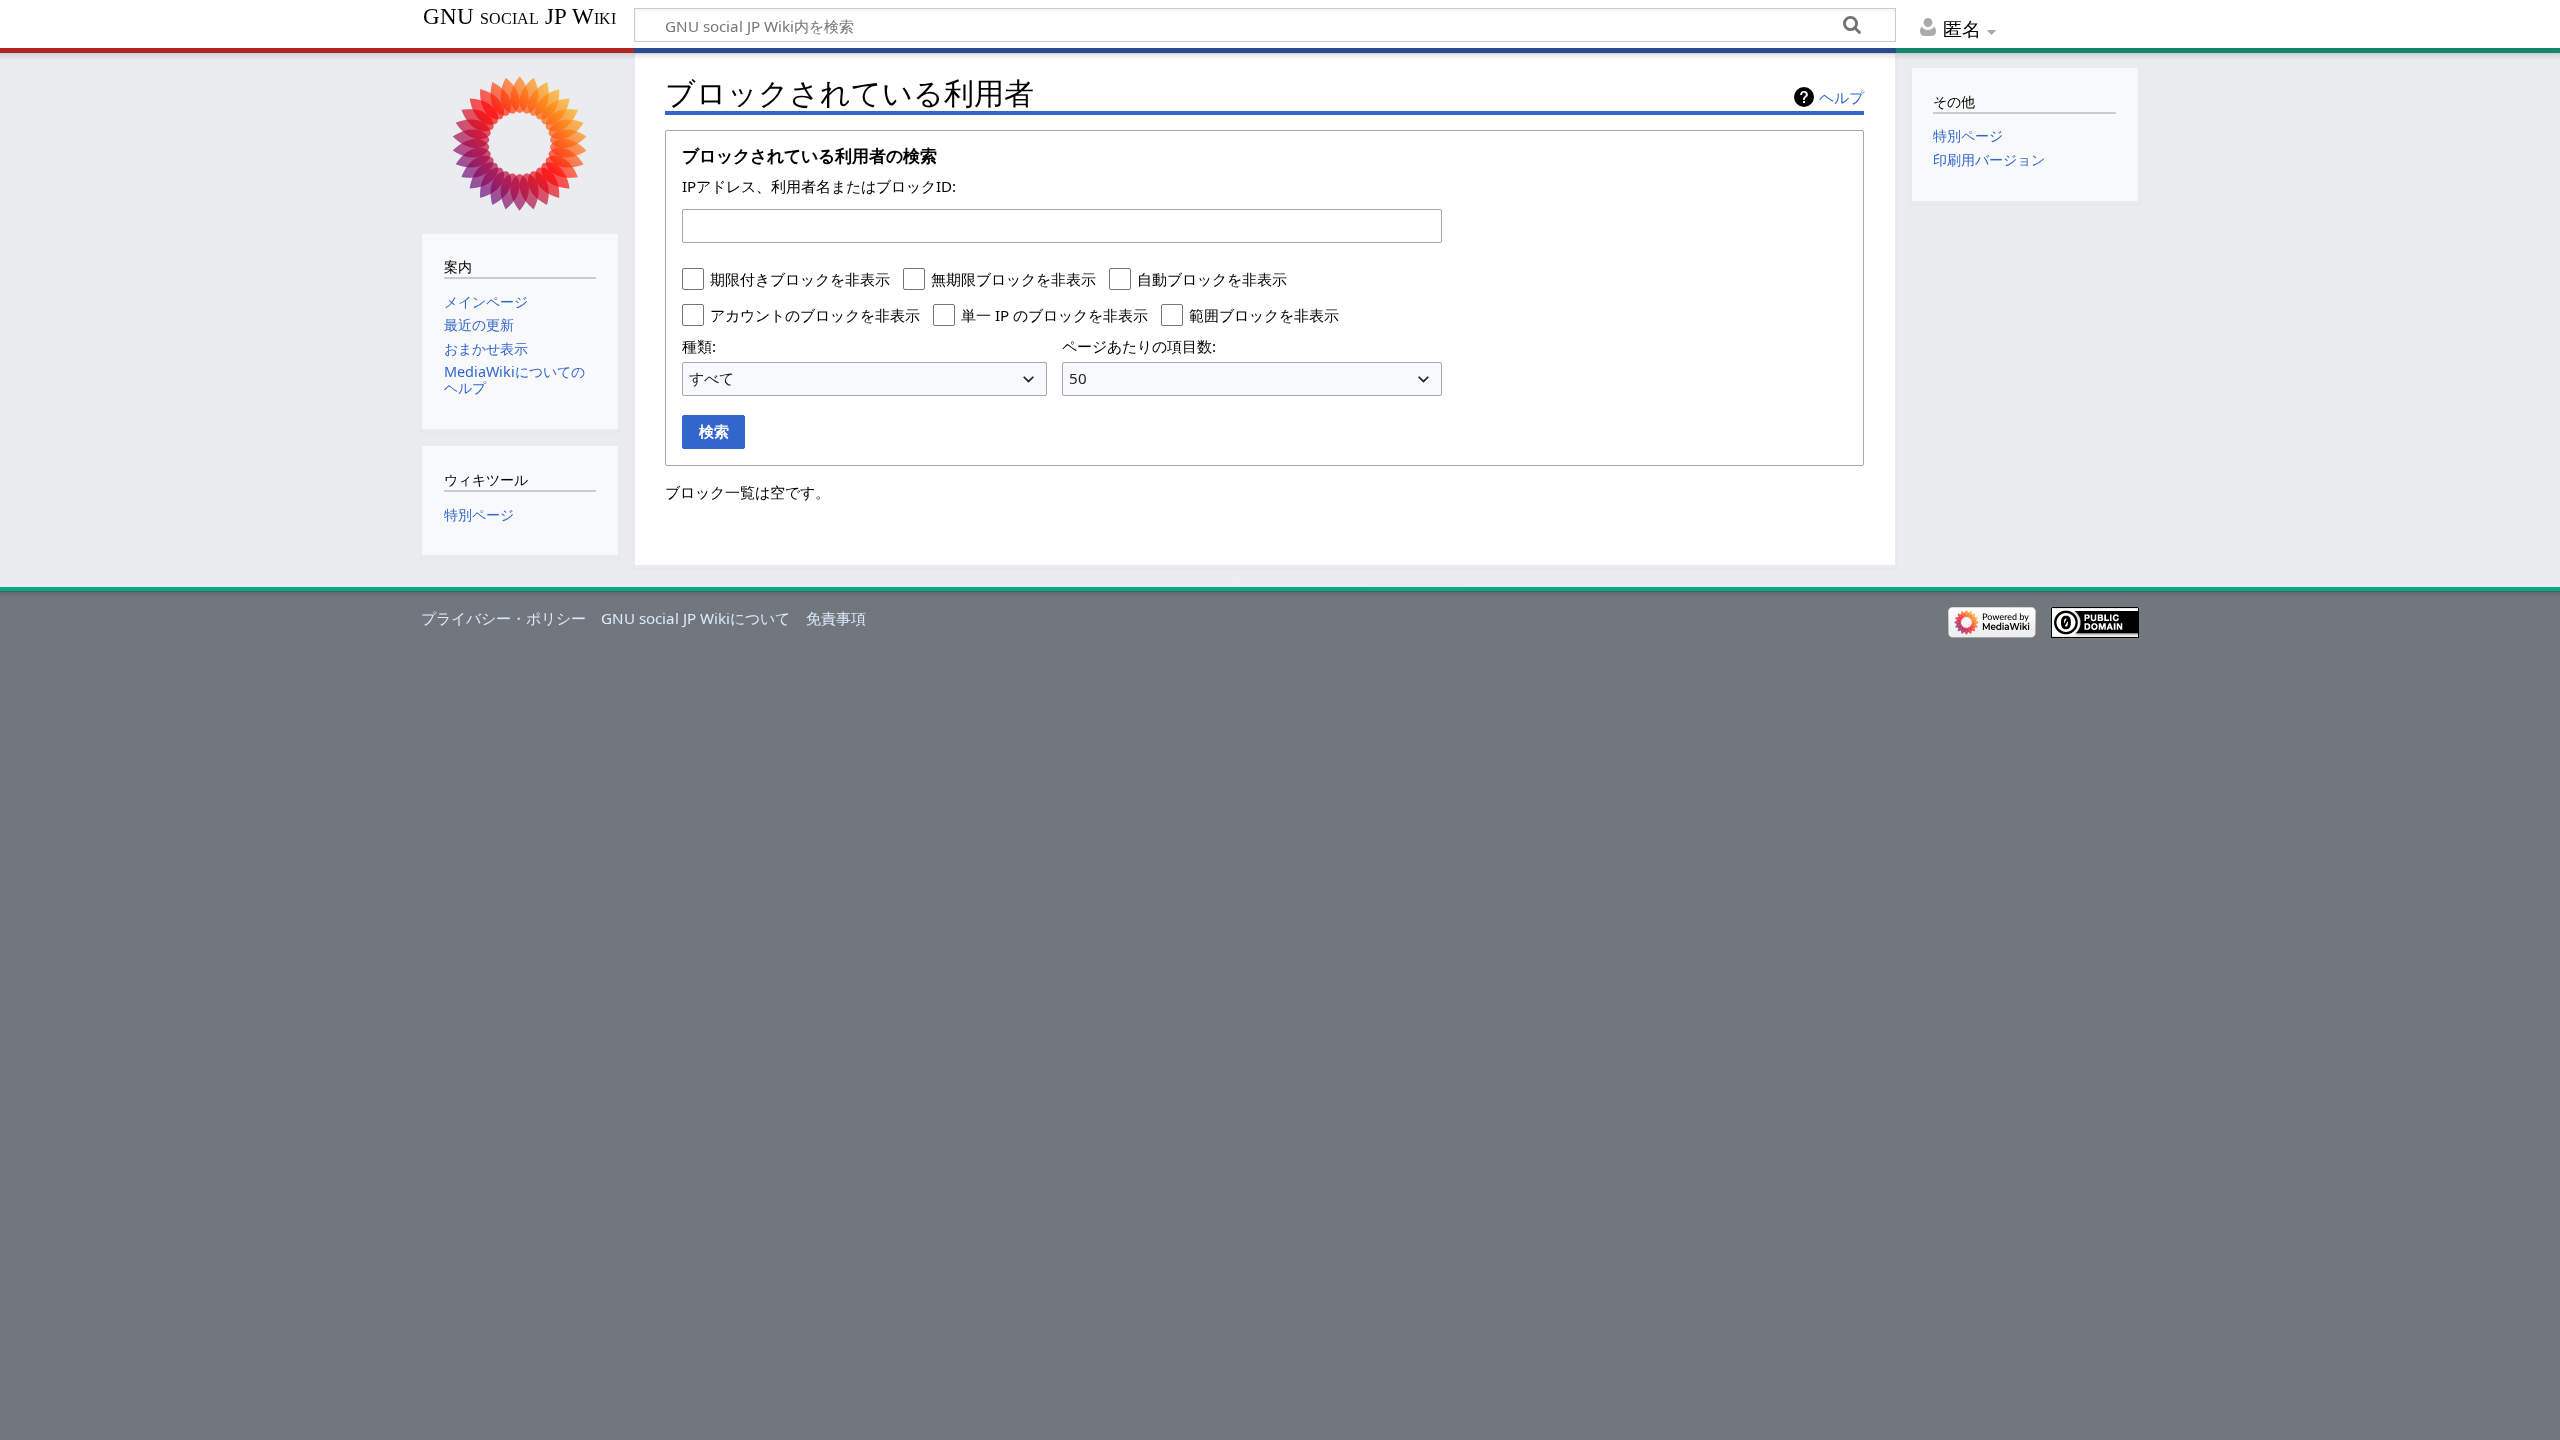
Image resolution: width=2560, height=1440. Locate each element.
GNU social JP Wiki (519, 17)
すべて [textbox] (711, 378)
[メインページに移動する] (520, 141)
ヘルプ (1841, 97)
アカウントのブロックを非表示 (815, 315)
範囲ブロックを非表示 (1264, 315)
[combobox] (1062, 226)
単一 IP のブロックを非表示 (1054, 315)
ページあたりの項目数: (1139, 346)
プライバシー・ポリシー (503, 618)
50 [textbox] (1078, 378)
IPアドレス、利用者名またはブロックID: (819, 186)
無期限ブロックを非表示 (1013, 279)
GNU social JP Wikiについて (695, 618)
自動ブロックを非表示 (1212, 279)
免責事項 (836, 618)
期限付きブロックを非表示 (800, 279)
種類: (699, 346)
